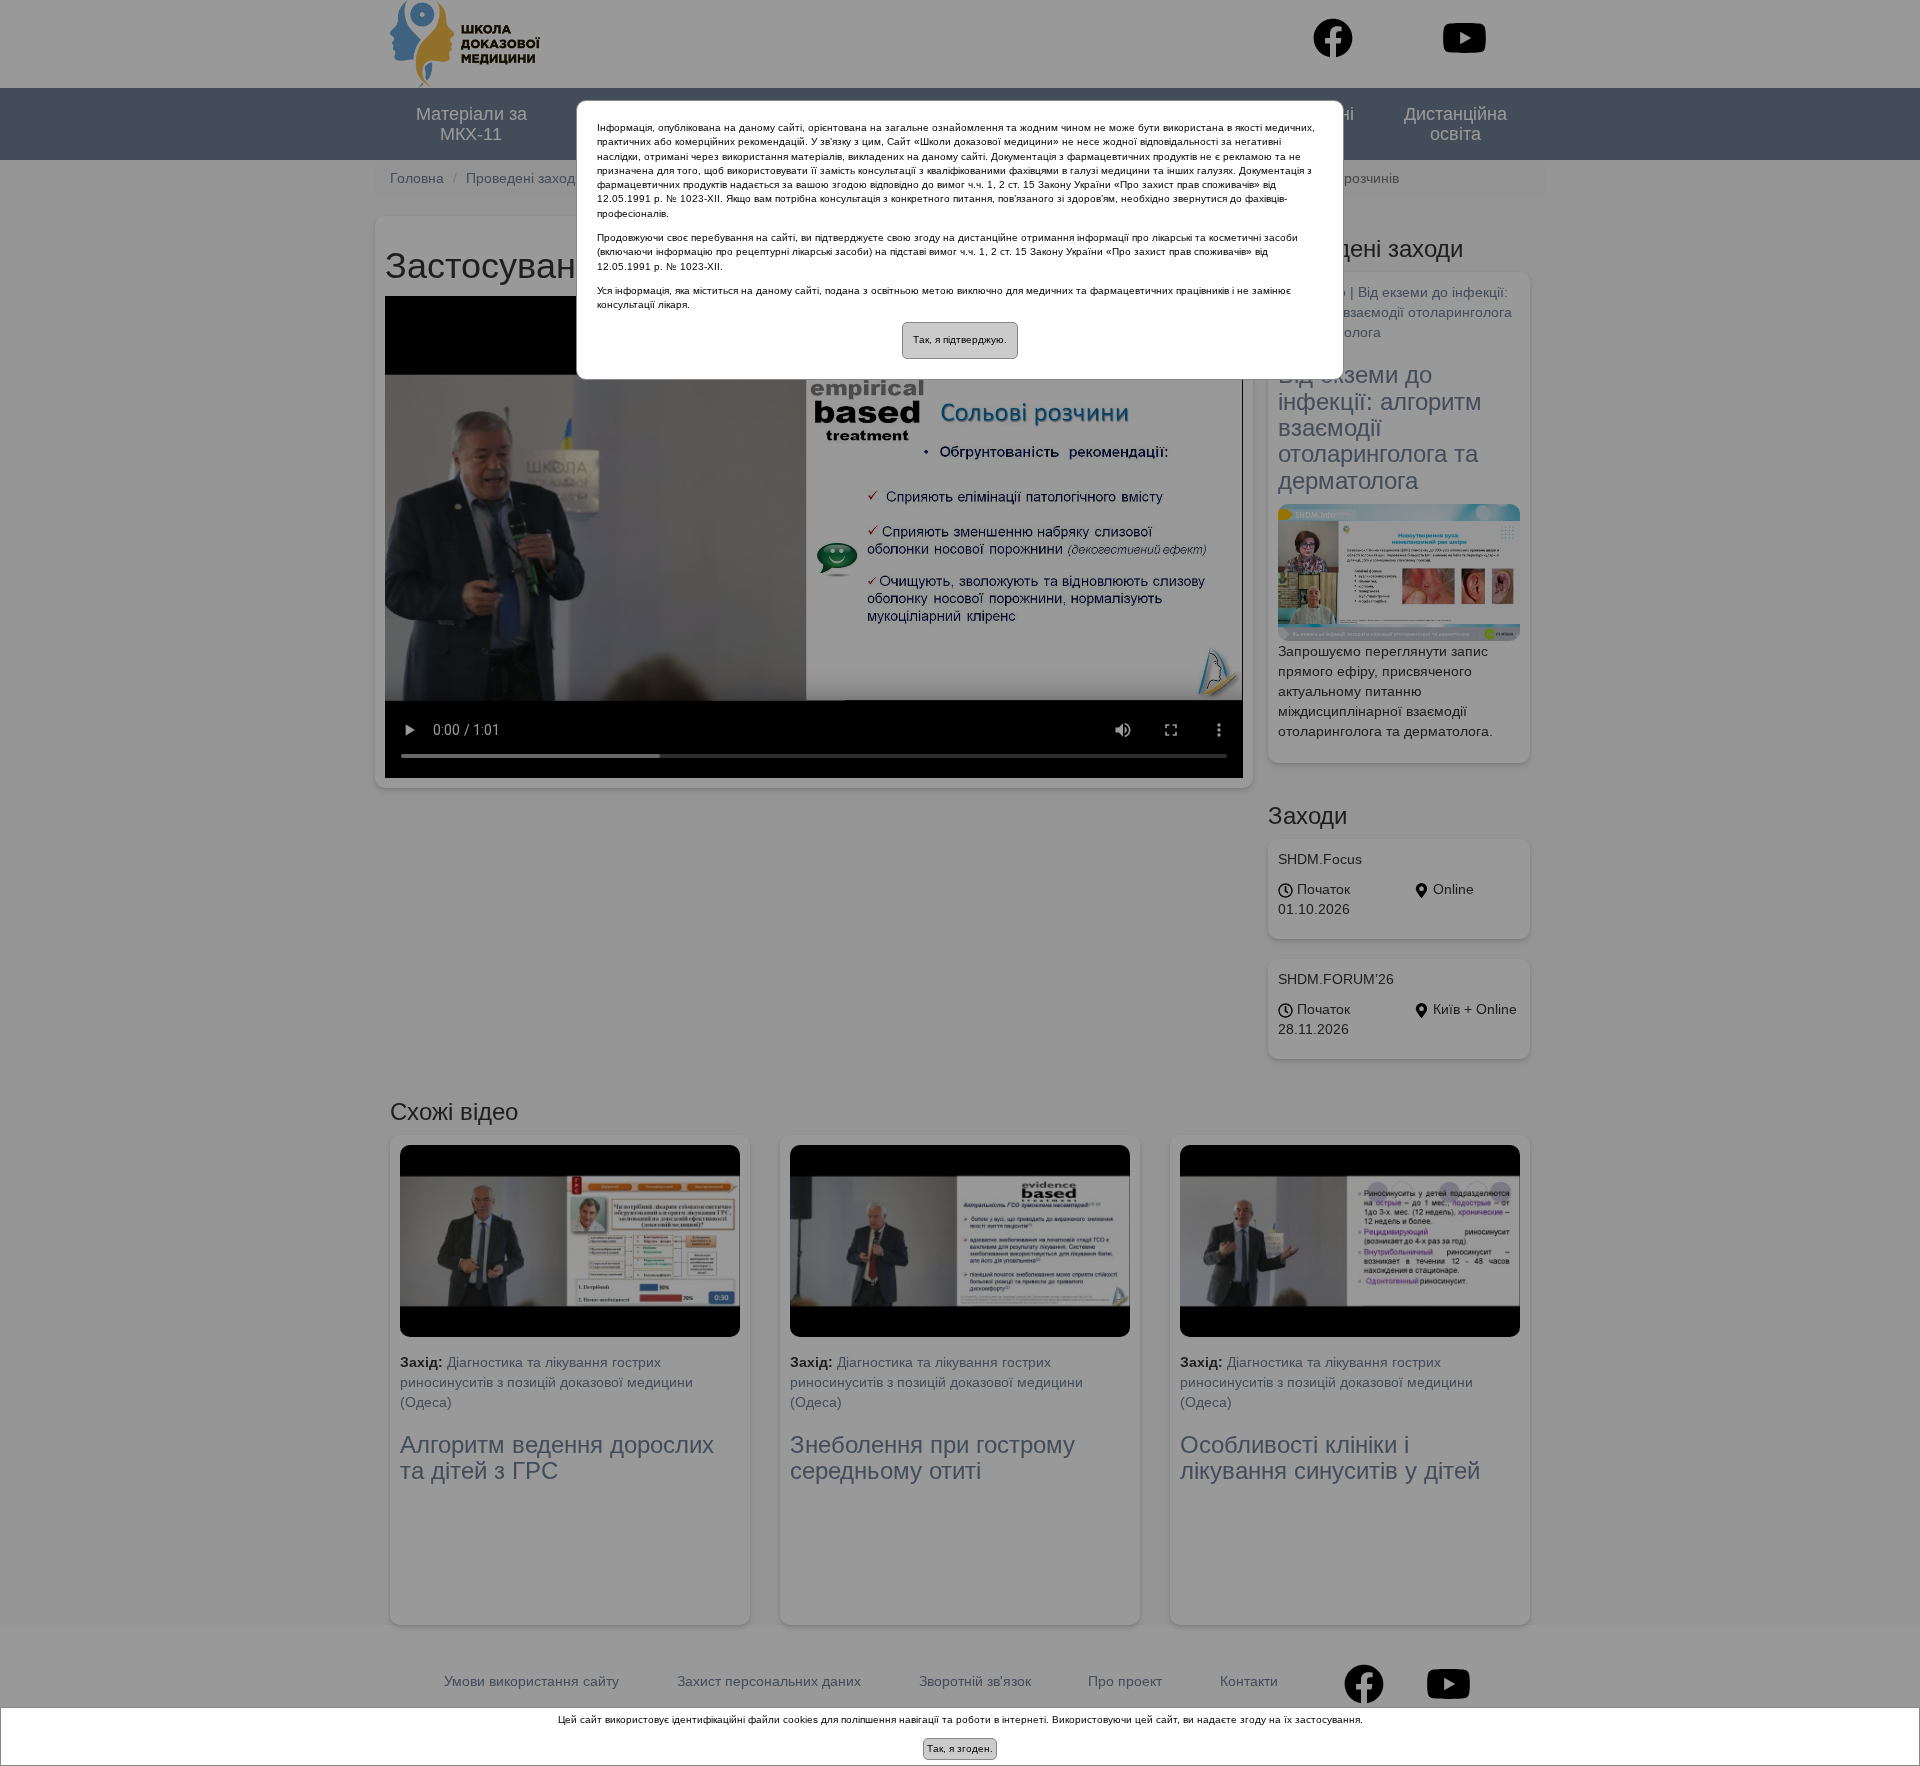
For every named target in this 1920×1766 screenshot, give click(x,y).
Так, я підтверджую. (960, 339)
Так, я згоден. (960, 1748)
